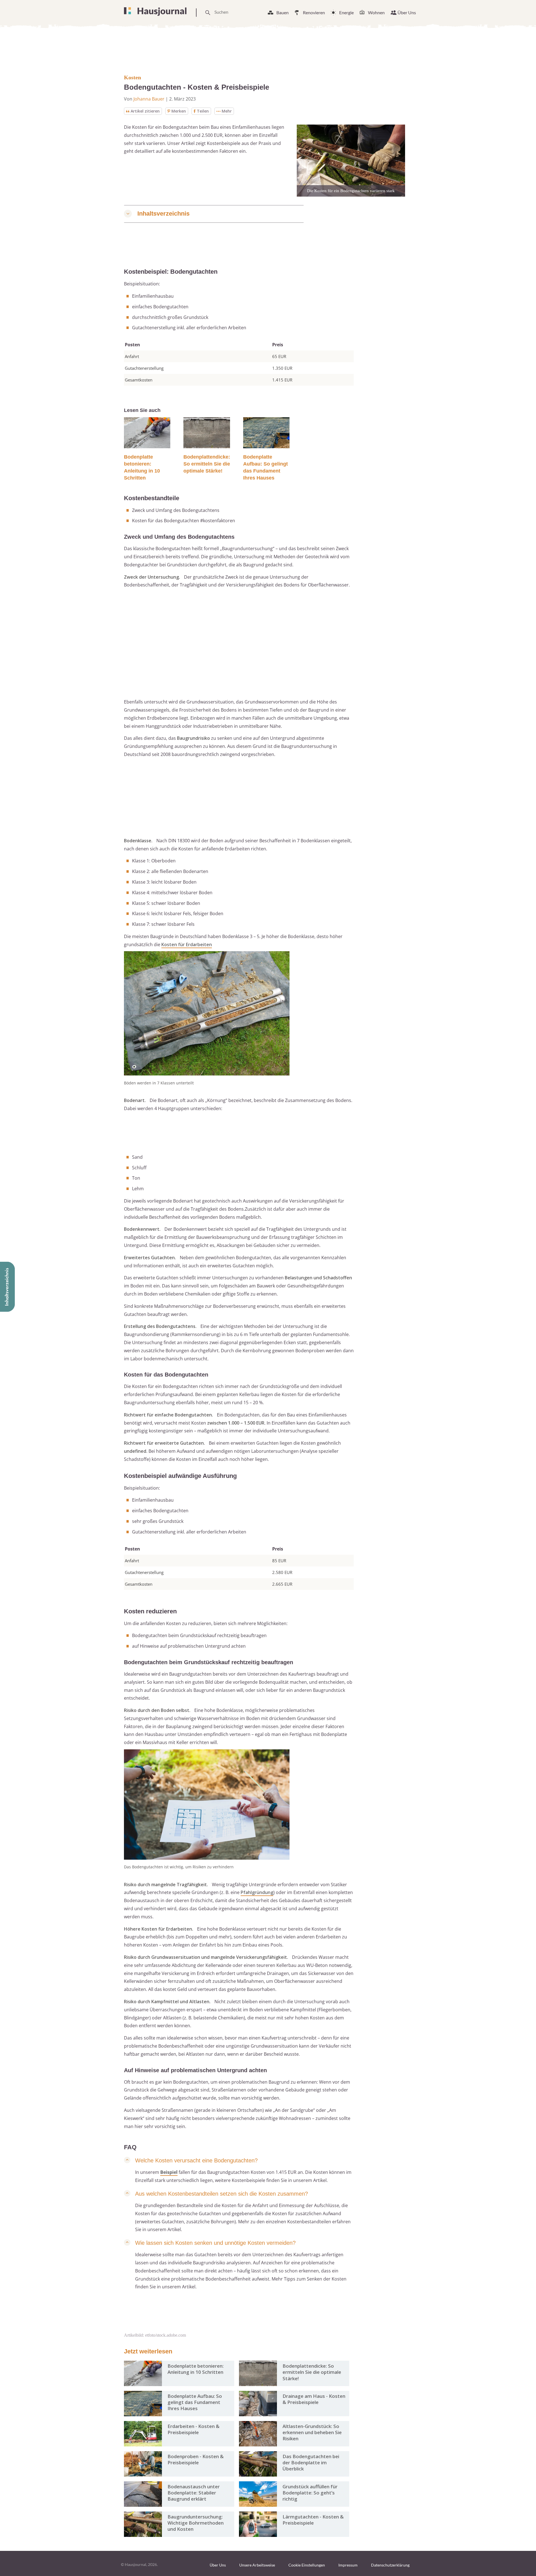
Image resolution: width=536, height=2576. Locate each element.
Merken (179, 111)
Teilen (203, 111)
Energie (346, 12)
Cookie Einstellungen (307, 2565)
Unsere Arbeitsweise (257, 2565)
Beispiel (169, 2172)
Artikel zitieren (145, 111)
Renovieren (314, 12)
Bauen (283, 12)
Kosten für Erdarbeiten (187, 944)
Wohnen (376, 12)
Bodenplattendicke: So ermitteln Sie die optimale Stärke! (207, 464)
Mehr (227, 111)
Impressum (348, 2565)
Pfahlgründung (257, 1892)
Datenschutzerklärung (390, 2565)
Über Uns (407, 12)
